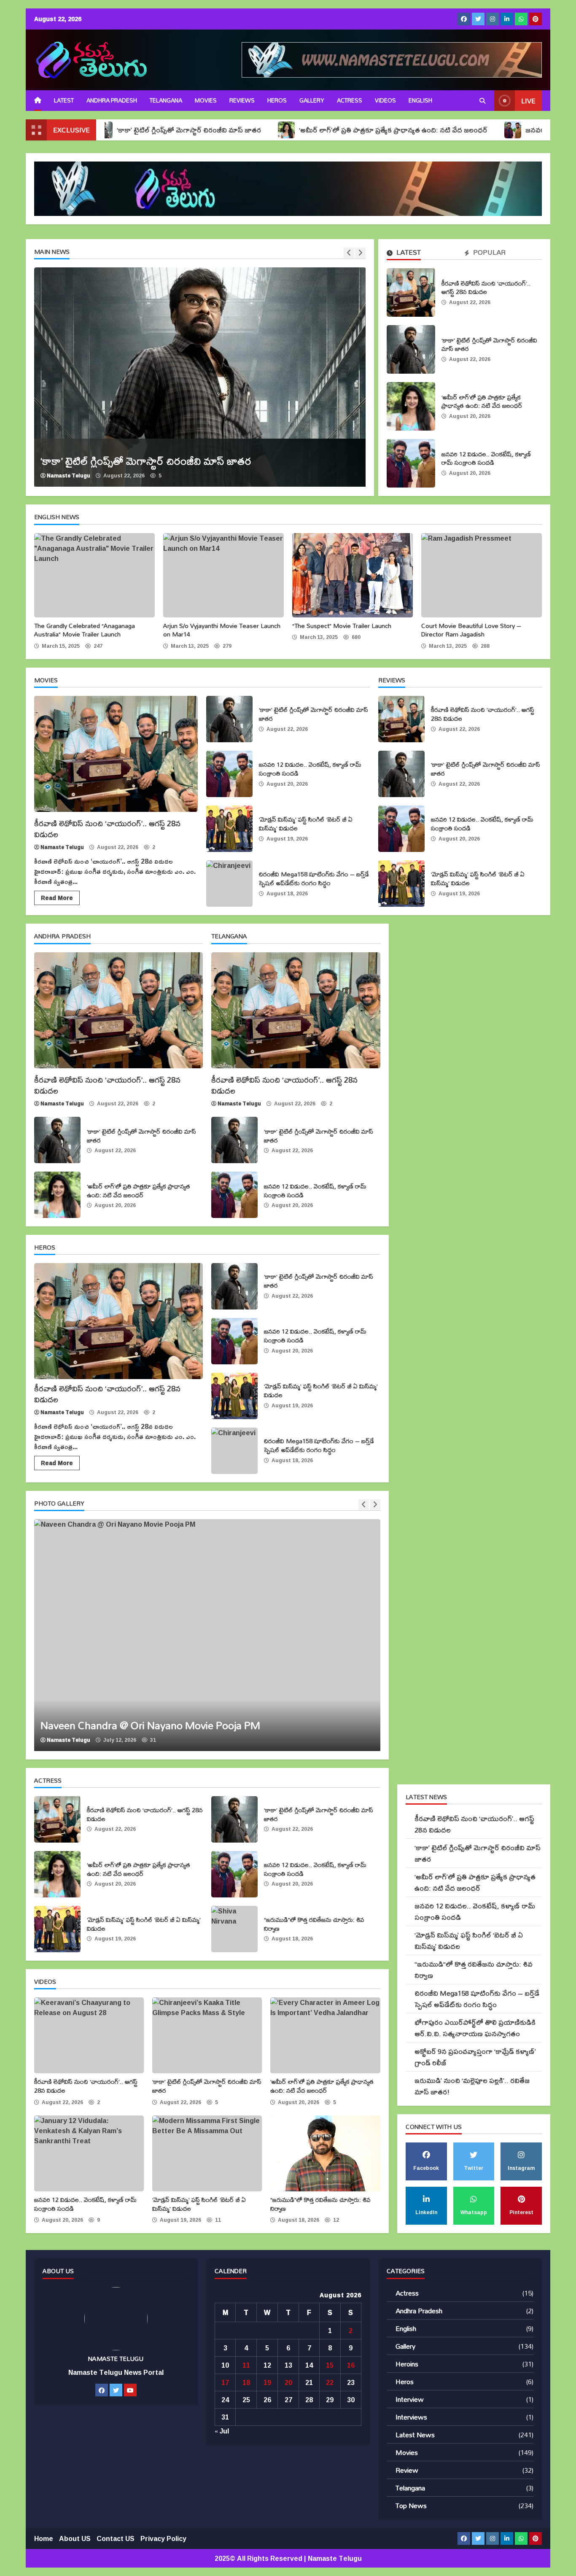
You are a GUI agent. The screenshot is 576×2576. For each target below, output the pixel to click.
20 (288, 2382)
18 (246, 2382)
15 (330, 2365)
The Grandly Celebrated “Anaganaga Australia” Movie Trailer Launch (94, 575)
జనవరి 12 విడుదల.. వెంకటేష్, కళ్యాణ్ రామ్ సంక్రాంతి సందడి (411, 463)
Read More (57, 898)
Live (528, 101)
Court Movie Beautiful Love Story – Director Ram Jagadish (482, 575)
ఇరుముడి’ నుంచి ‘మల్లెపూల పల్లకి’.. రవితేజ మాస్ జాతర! (472, 2086)
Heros (277, 100)
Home (44, 2538)
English (406, 2328)
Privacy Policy (163, 2538)
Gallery (312, 100)
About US (75, 2538)
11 (246, 2365)
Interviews (411, 2417)
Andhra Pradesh (112, 100)
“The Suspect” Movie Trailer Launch (353, 575)
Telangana (166, 100)
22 (330, 2382)
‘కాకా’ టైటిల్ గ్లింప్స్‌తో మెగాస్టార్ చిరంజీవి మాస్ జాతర (411, 349)
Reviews (242, 100)
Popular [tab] (489, 253)
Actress (350, 100)
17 (225, 2382)
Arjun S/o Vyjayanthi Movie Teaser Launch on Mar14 (223, 575)
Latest (64, 100)
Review (407, 2470)
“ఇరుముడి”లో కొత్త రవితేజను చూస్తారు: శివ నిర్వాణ (234, 1929)
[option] (200, 377)
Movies (206, 100)
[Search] (482, 101)
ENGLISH (420, 100)
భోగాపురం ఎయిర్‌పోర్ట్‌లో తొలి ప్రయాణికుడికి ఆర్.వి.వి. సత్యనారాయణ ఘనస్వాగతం (475, 2028)
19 (267, 2382)
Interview (410, 2399)
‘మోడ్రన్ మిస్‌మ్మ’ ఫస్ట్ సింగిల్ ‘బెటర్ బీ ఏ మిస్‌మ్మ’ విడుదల (229, 829)
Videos (385, 100)
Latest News (415, 2435)
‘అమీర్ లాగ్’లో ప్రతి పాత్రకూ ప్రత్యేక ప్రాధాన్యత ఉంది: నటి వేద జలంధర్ (306, 130)
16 (351, 2365)
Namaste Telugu (69, 476)
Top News (411, 2505)
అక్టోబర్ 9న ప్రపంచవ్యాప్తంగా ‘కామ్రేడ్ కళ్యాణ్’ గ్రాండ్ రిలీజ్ (475, 2057)
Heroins (407, 2364)
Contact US (116, 2538)
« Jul (222, 2431)
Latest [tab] (408, 253)
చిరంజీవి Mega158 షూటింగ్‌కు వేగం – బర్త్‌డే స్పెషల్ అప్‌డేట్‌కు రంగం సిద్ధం (229, 884)
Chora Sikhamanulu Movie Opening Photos (207, 1635)
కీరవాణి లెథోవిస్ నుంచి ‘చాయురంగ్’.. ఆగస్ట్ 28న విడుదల (411, 292)
